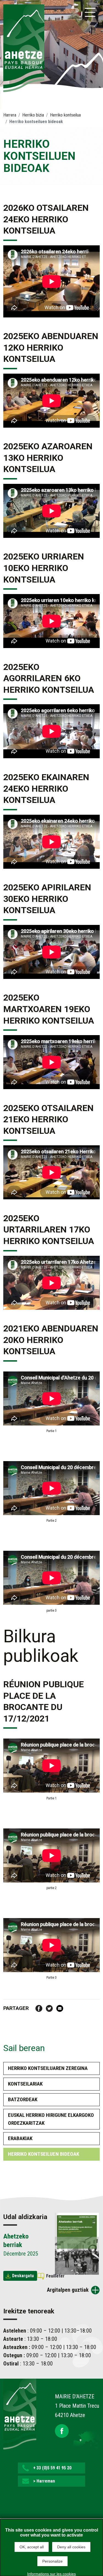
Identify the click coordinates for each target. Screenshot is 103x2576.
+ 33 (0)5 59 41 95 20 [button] (52, 2468)
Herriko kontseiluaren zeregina (48, 2068)
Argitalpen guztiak (68, 2290)
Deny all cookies (71, 2547)
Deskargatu (23, 2276)
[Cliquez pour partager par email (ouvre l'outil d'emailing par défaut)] (60, 2008)
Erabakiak (20, 2138)
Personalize (52, 2561)
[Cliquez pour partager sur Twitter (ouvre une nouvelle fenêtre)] (49, 2008)
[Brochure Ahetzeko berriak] (77, 2243)
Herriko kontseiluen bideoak (44, 2154)
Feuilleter (55, 2276)
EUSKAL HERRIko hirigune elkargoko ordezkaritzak (51, 2119)
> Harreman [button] (44, 2481)
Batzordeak (23, 2099)
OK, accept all (32, 2547)
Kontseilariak (25, 2084)
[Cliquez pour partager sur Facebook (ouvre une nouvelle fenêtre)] (39, 2008)
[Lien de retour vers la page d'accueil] (20, 2413)
